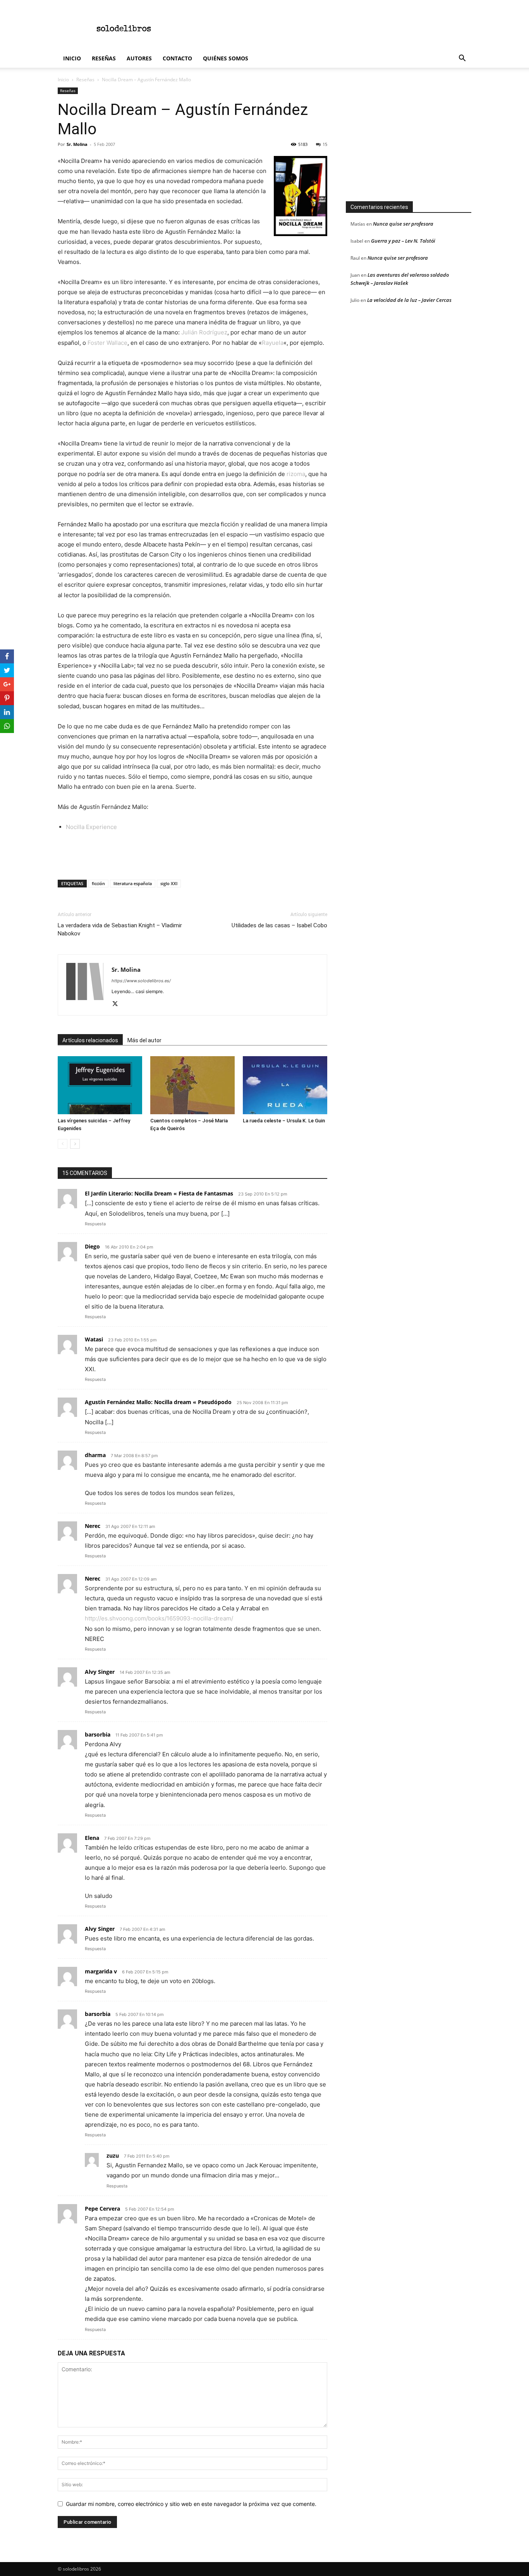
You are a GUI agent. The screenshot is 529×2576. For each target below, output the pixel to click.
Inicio (72, 58)
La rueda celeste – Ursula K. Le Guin (284, 1121)
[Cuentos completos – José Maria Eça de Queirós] (192, 1085)
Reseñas (104, 58)
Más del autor (144, 1040)
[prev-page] (63, 1144)
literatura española (133, 883)
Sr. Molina (77, 144)
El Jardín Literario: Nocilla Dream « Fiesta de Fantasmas (159, 1193)
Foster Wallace (107, 343)
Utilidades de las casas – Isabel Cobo (279, 925)
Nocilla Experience (91, 827)
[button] (462, 59)
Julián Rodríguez (204, 332)
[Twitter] (118, 1004)
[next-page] (75, 1144)
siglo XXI (169, 883)
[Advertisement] (330, 28)
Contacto (177, 58)
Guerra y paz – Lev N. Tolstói (403, 241)
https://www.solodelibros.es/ (141, 981)
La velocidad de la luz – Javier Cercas (409, 300)
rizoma (296, 474)
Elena (92, 1838)
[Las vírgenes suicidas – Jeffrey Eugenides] (100, 1085)
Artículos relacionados (90, 1040)
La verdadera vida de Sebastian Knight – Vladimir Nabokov (120, 929)
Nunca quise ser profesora (403, 224)
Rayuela (273, 343)
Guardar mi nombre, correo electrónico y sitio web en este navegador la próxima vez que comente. (191, 2504)
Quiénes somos (226, 58)
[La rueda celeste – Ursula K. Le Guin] (285, 1085)
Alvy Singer (100, 1672)
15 (325, 144)
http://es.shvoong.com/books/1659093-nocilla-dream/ (159, 1618)
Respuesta (95, 1224)
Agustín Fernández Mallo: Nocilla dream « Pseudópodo (158, 1402)
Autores (139, 58)
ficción (98, 883)
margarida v (101, 1971)
